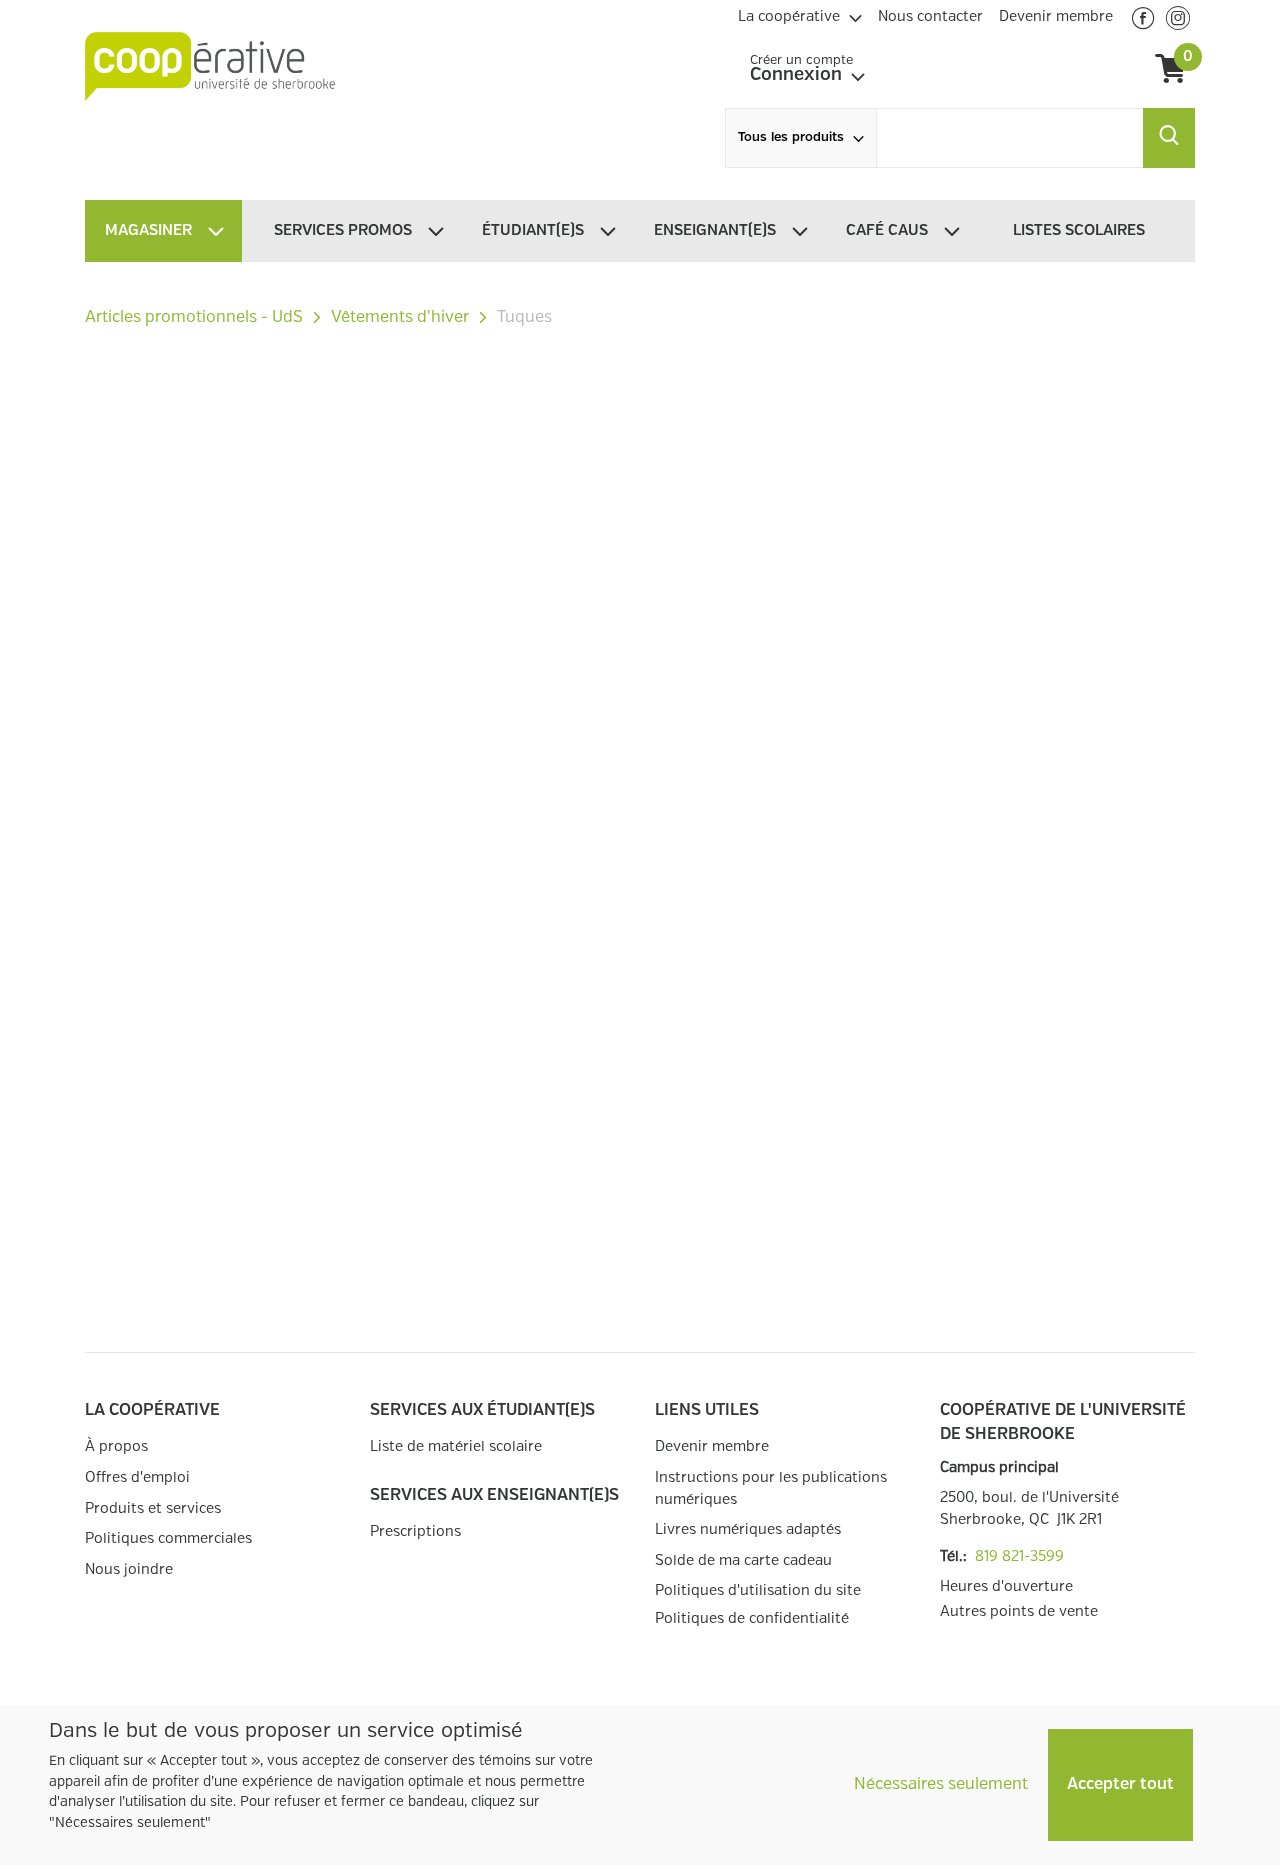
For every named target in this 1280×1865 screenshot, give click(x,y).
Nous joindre (129, 1569)
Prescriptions (415, 1531)
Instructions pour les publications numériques (771, 1488)
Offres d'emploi (137, 1477)
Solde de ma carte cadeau (743, 1560)
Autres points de (1019, 1612)
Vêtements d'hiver (400, 317)
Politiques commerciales (168, 1538)
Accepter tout (1120, 1784)
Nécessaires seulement (941, 1784)
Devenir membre (712, 1446)
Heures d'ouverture (1006, 1586)
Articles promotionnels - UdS (194, 317)
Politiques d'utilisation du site (758, 1590)
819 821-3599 (1019, 1556)
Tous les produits (791, 137)
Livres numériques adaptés (748, 1529)
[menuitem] (800, 14)
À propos (116, 1446)
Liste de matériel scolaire (456, 1446)
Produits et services (153, 1508)
